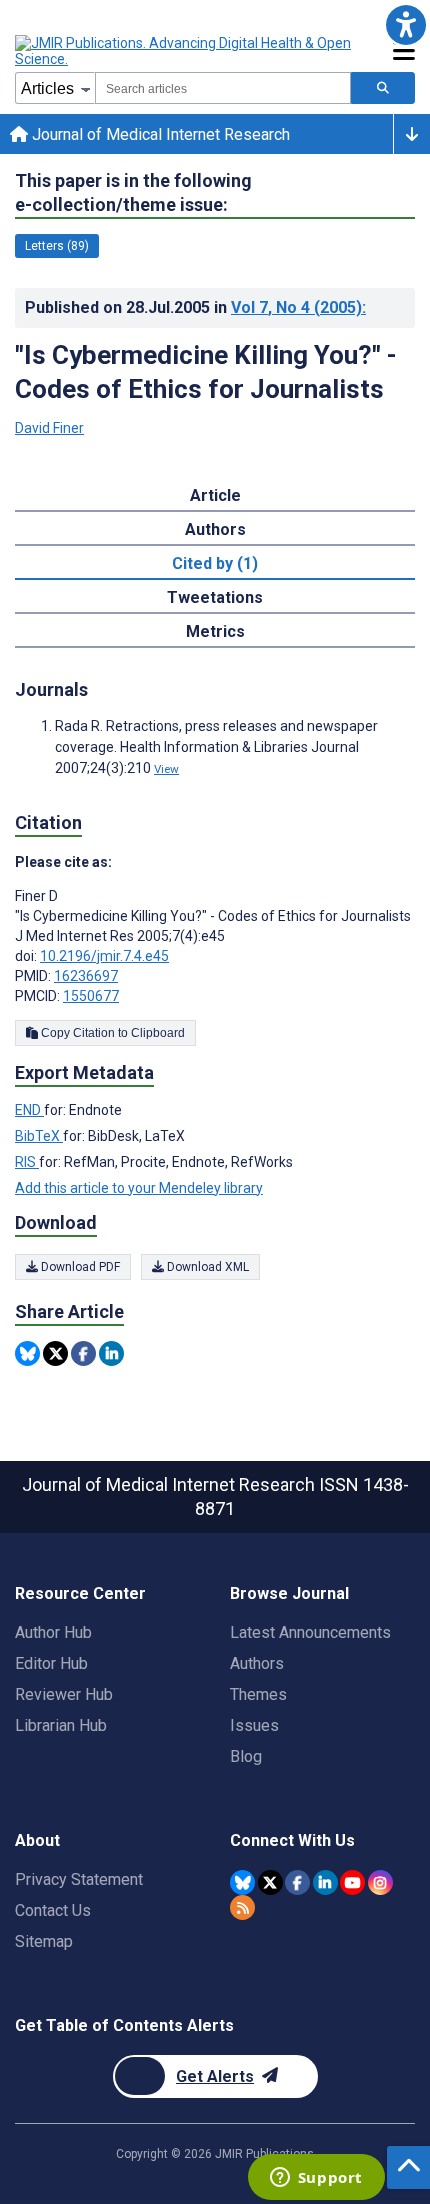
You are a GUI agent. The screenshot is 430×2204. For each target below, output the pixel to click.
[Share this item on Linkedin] (111, 1353)
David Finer (49, 428)
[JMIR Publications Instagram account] (380, 1882)
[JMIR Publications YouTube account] (352, 1882)
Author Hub (53, 1632)
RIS (27, 1162)
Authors (257, 1663)
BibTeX (39, 1136)
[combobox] (223, 88)
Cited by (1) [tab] (215, 563)
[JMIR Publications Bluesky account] (242, 1882)
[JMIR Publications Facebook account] (297, 1882)
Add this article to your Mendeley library (139, 1188)
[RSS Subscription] (242, 1907)
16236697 (86, 976)
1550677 (91, 996)
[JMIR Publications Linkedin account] (325, 1882)
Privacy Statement (79, 1879)
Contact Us (53, 1910)
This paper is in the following (133, 192)
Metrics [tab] (215, 631)
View (166, 769)
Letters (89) (57, 246)
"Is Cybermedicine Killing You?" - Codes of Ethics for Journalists (206, 372)
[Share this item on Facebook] (83, 1353)
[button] (405, 24)
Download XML (206, 1267)
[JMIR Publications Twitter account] (270, 1882)
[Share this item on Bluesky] (27, 1353)
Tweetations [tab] (215, 597)
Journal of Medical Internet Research (159, 134)
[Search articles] (383, 88)
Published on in (195, 307)
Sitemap (44, 1941)
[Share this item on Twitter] (55, 1353)
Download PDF (79, 1267)
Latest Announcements (310, 1632)
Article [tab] (215, 495)
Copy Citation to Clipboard (111, 1033)
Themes (258, 1694)
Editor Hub (51, 1663)
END (29, 1110)
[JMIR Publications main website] (185, 51)
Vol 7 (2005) (298, 307)
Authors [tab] (215, 529)
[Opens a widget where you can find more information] (316, 2179)
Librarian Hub (61, 1725)
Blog (246, 1756)
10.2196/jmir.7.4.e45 (104, 956)
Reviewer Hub (64, 1694)
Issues (254, 1725)
